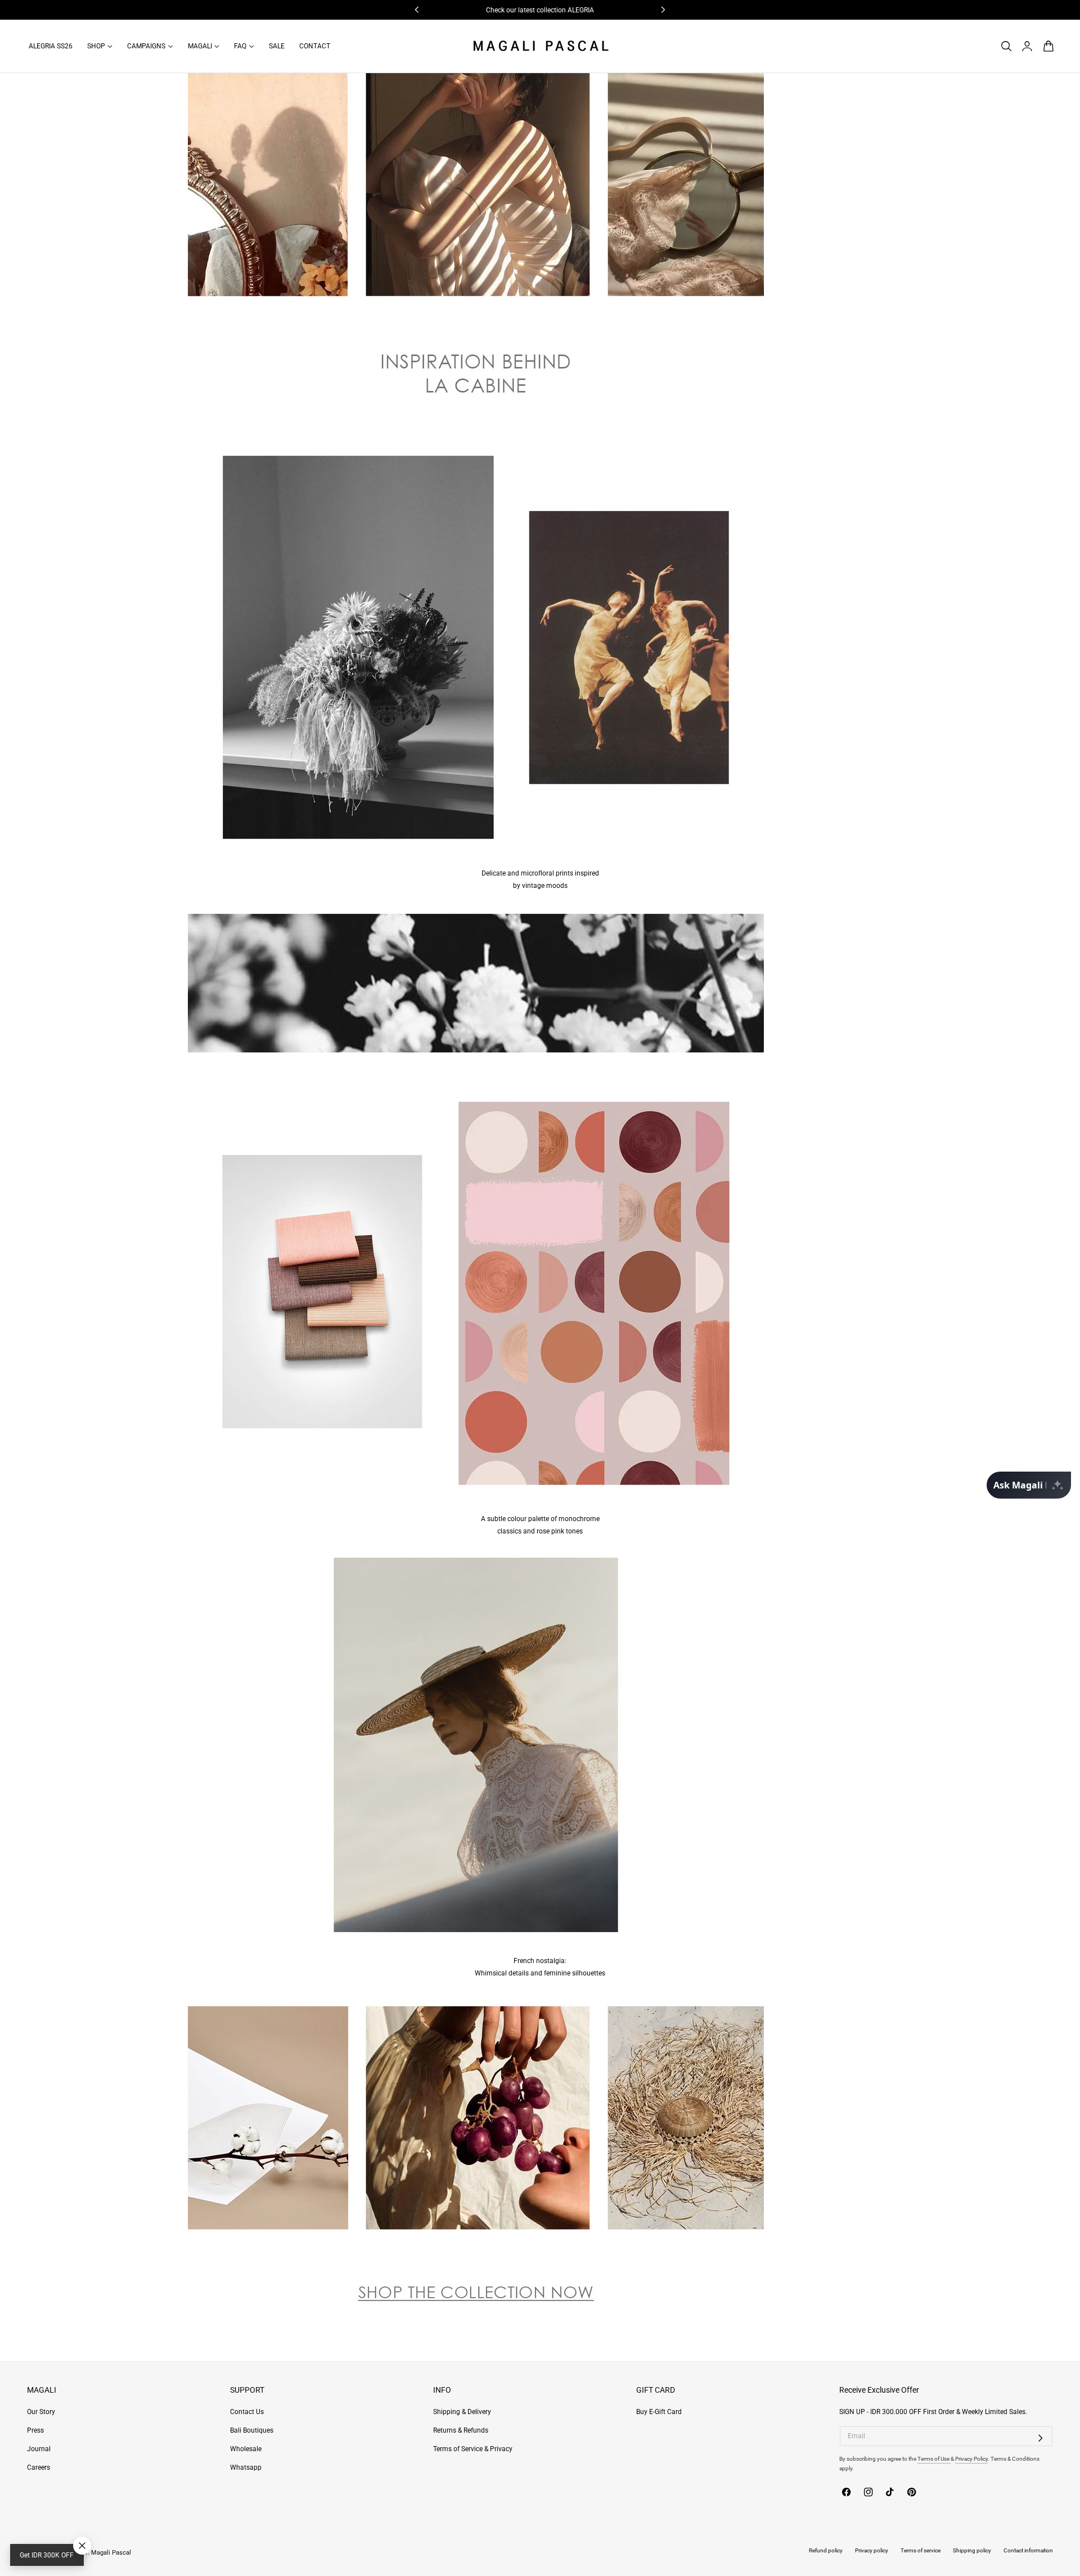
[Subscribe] (1041, 2438)
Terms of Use (934, 2459)
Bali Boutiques (252, 2430)
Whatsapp (246, 2468)
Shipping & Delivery (462, 2412)
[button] (1006, 46)
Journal (39, 2449)
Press (35, 2430)
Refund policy (826, 2550)
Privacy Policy (971, 2459)
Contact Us (247, 2412)
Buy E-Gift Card (659, 2412)
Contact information (1028, 2550)
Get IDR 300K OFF (47, 2555)
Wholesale (246, 2449)
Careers (39, 2468)
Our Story (41, 2412)
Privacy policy (872, 2550)
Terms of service (921, 2550)
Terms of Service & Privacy (473, 2449)
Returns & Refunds (461, 2430)
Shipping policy (972, 2550)
